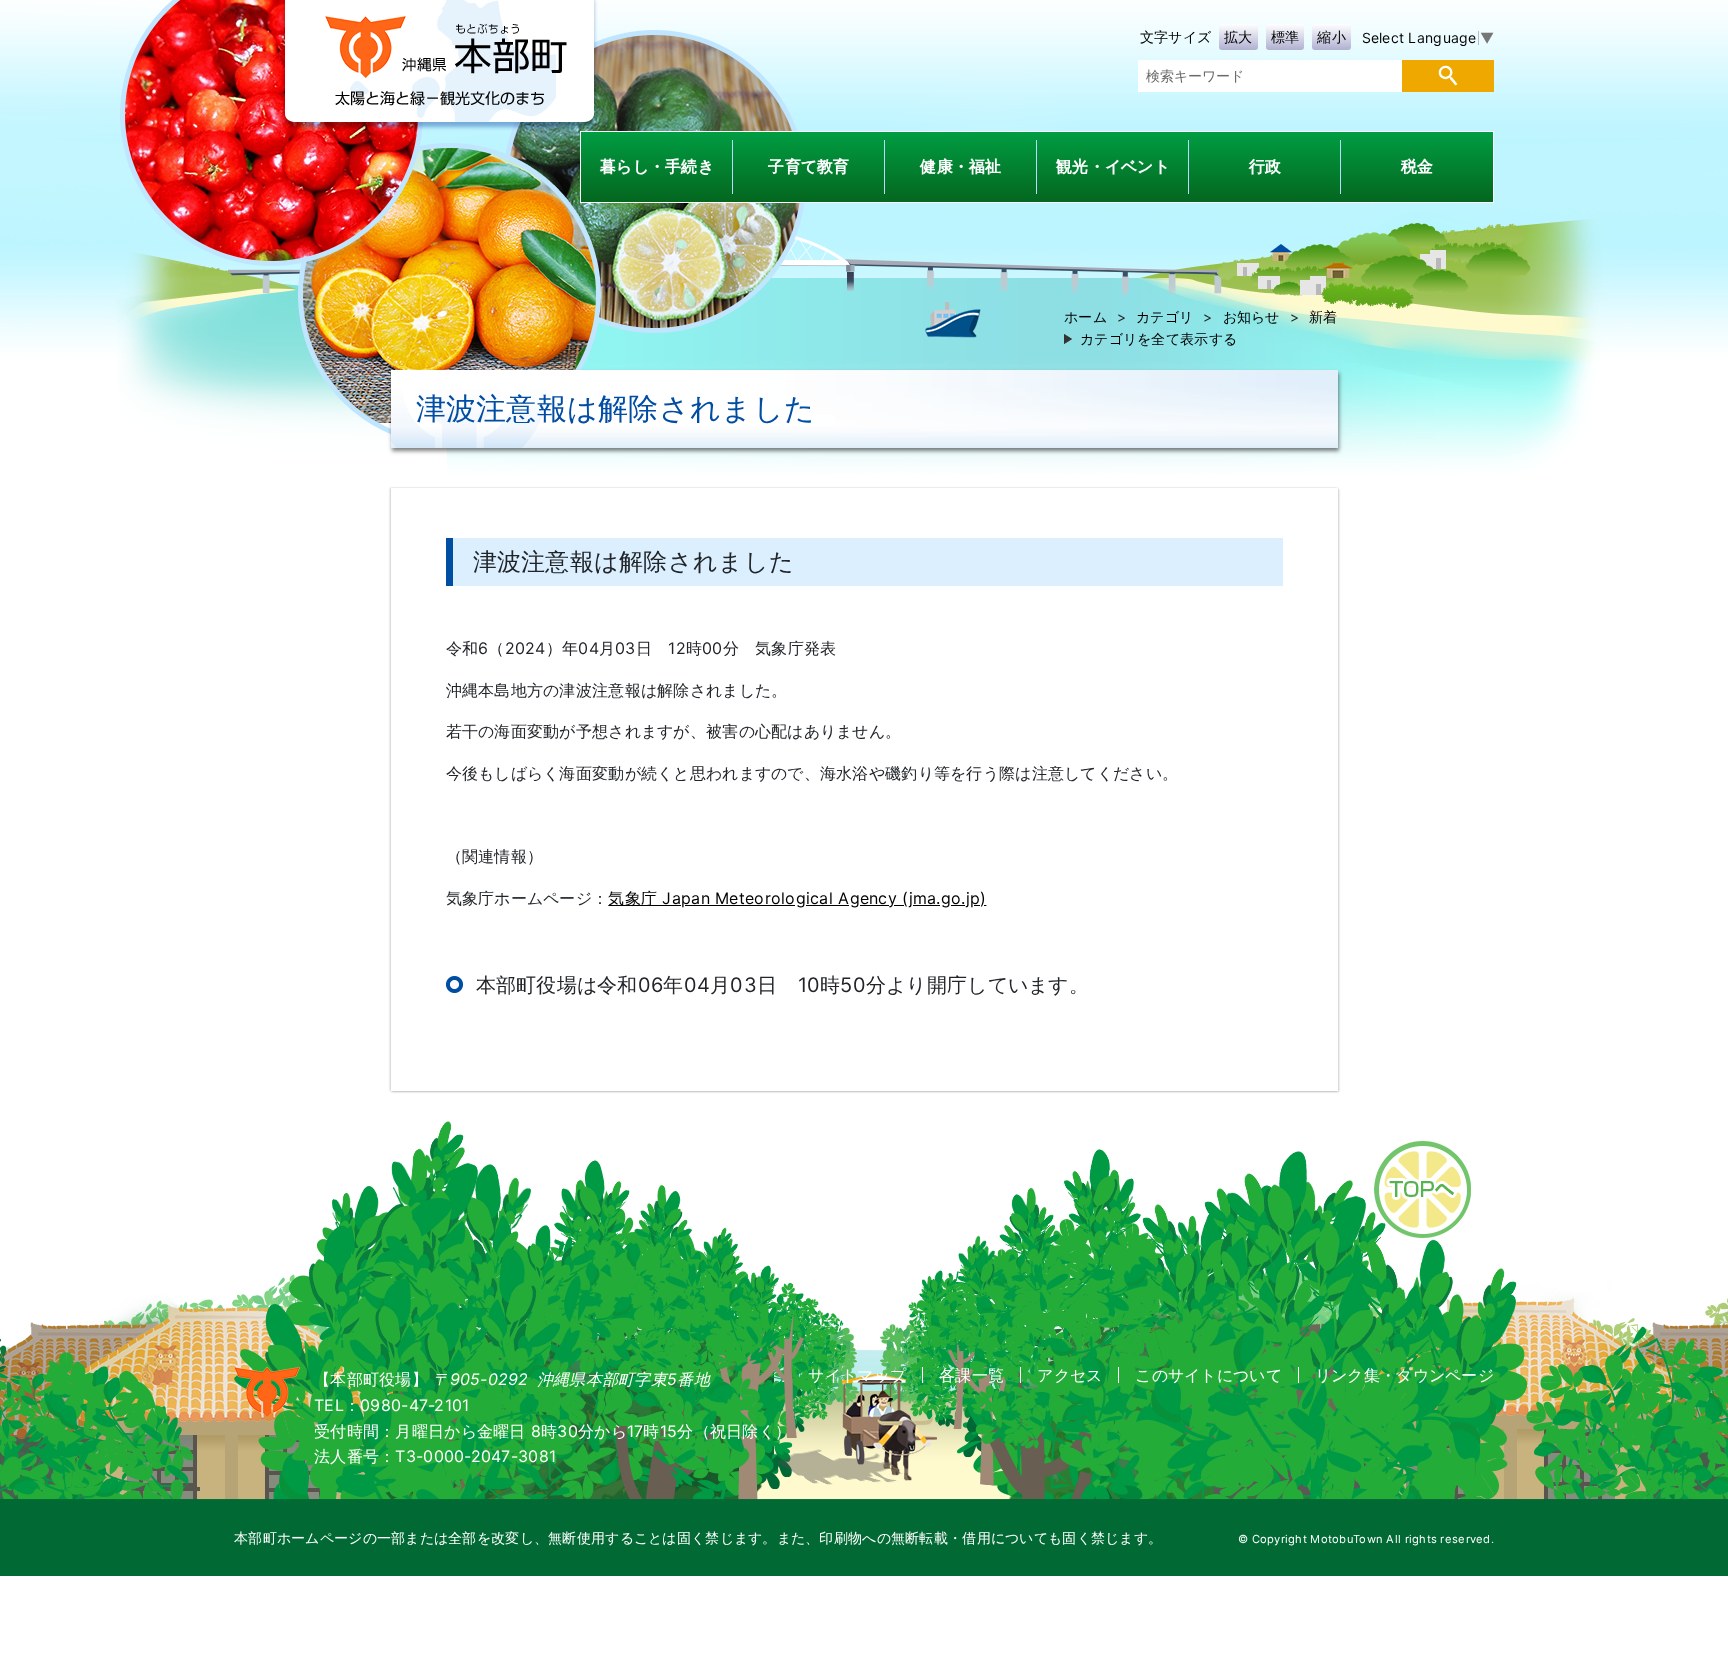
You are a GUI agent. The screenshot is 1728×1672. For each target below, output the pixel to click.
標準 (1285, 36)
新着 (1323, 316)
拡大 (1238, 36)
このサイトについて (1208, 1375)
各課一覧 (971, 1375)
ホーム (1085, 316)
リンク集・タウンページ (1404, 1375)
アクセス (1069, 1375)
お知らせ (1251, 316)
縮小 (1331, 36)
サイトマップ (857, 1375)
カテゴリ (1164, 316)
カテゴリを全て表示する (1158, 338)
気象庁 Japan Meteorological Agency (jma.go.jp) (797, 898)
